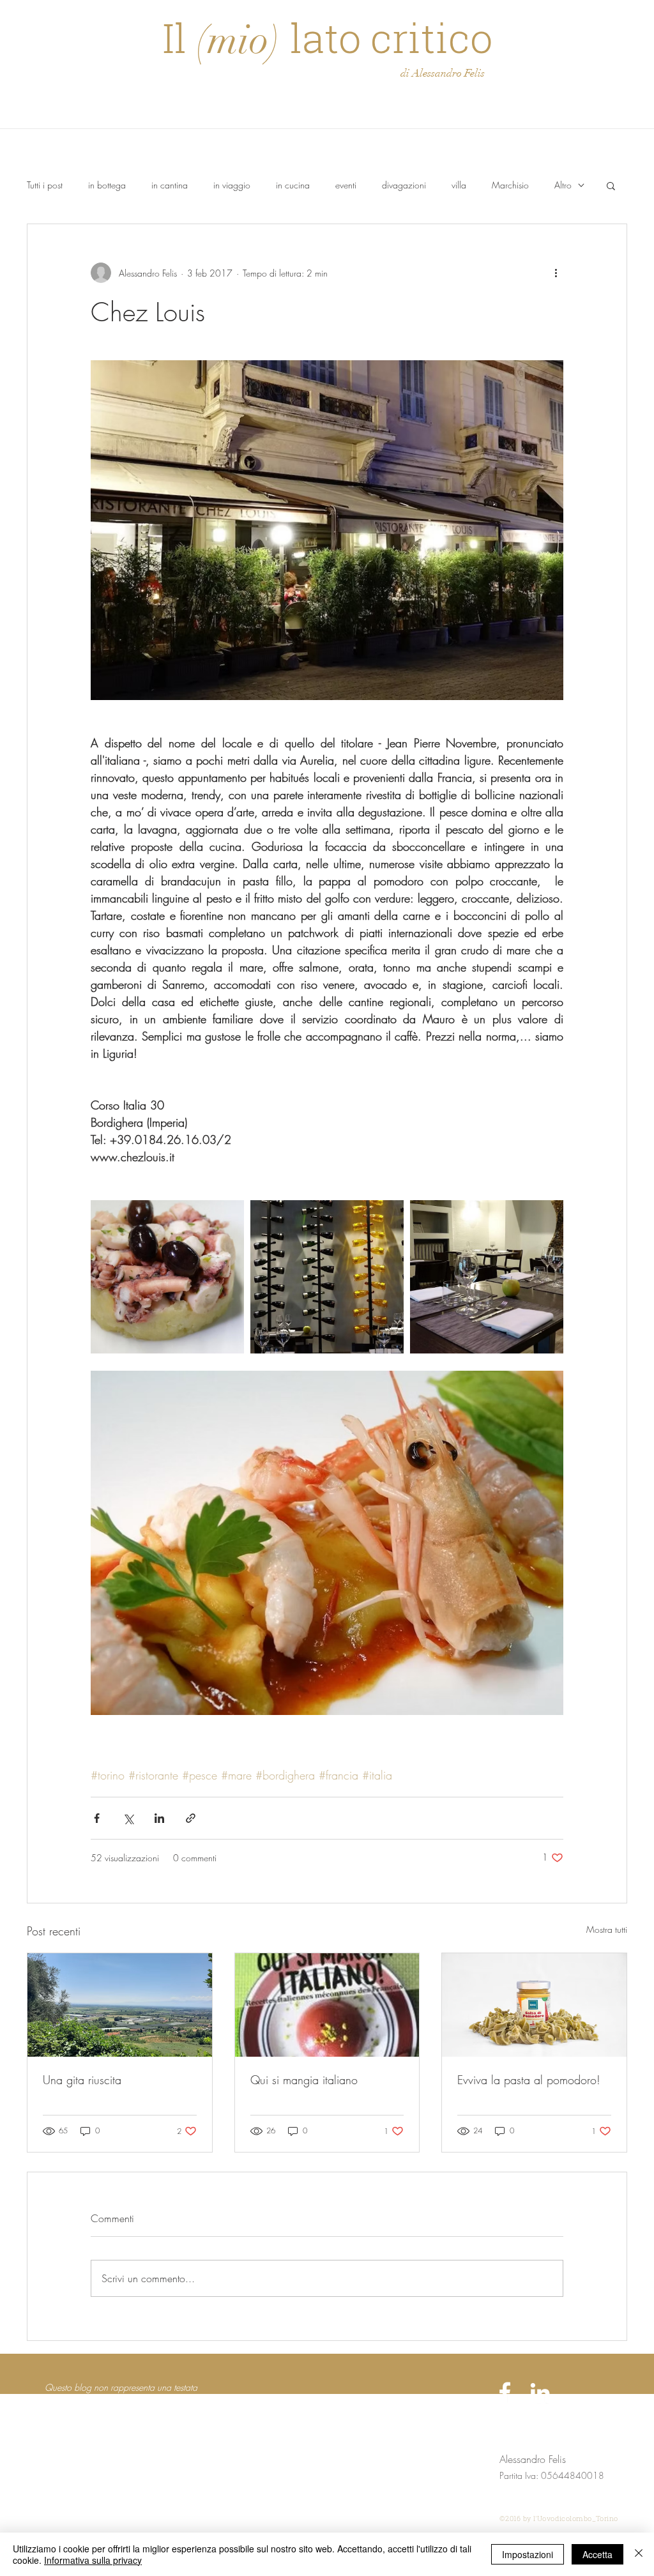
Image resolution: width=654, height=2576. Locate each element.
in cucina (293, 185)
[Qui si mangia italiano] (327, 2005)
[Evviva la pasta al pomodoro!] (534, 2005)
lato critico (386, 37)
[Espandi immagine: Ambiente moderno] (487, 1277)
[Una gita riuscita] (120, 2005)
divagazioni (404, 185)
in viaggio (232, 185)
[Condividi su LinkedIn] (159, 1818)
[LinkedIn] (540, 2392)
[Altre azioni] (556, 273)
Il (179, 37)
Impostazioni (528, 2554)
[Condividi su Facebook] (97, 1818)
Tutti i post (45, 185)
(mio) (238, 40)
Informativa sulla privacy (93, 2560)
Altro (563, 185)
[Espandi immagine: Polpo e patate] (167, 1277)
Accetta (597, 2554)
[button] (611, 185)
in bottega (107, 185)
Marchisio (510, 185)
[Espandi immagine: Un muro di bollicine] (327, 1277)
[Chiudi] (639, 2554)
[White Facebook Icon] (505, 2392)
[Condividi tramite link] (191, 1818)
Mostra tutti (607, 1929)
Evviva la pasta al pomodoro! (529, 2080)
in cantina (170, 185)
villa (459, 185)
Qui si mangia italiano (304, 2080)
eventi (346, 185)
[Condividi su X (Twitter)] (128, 1818)
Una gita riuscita (82, 2080)
